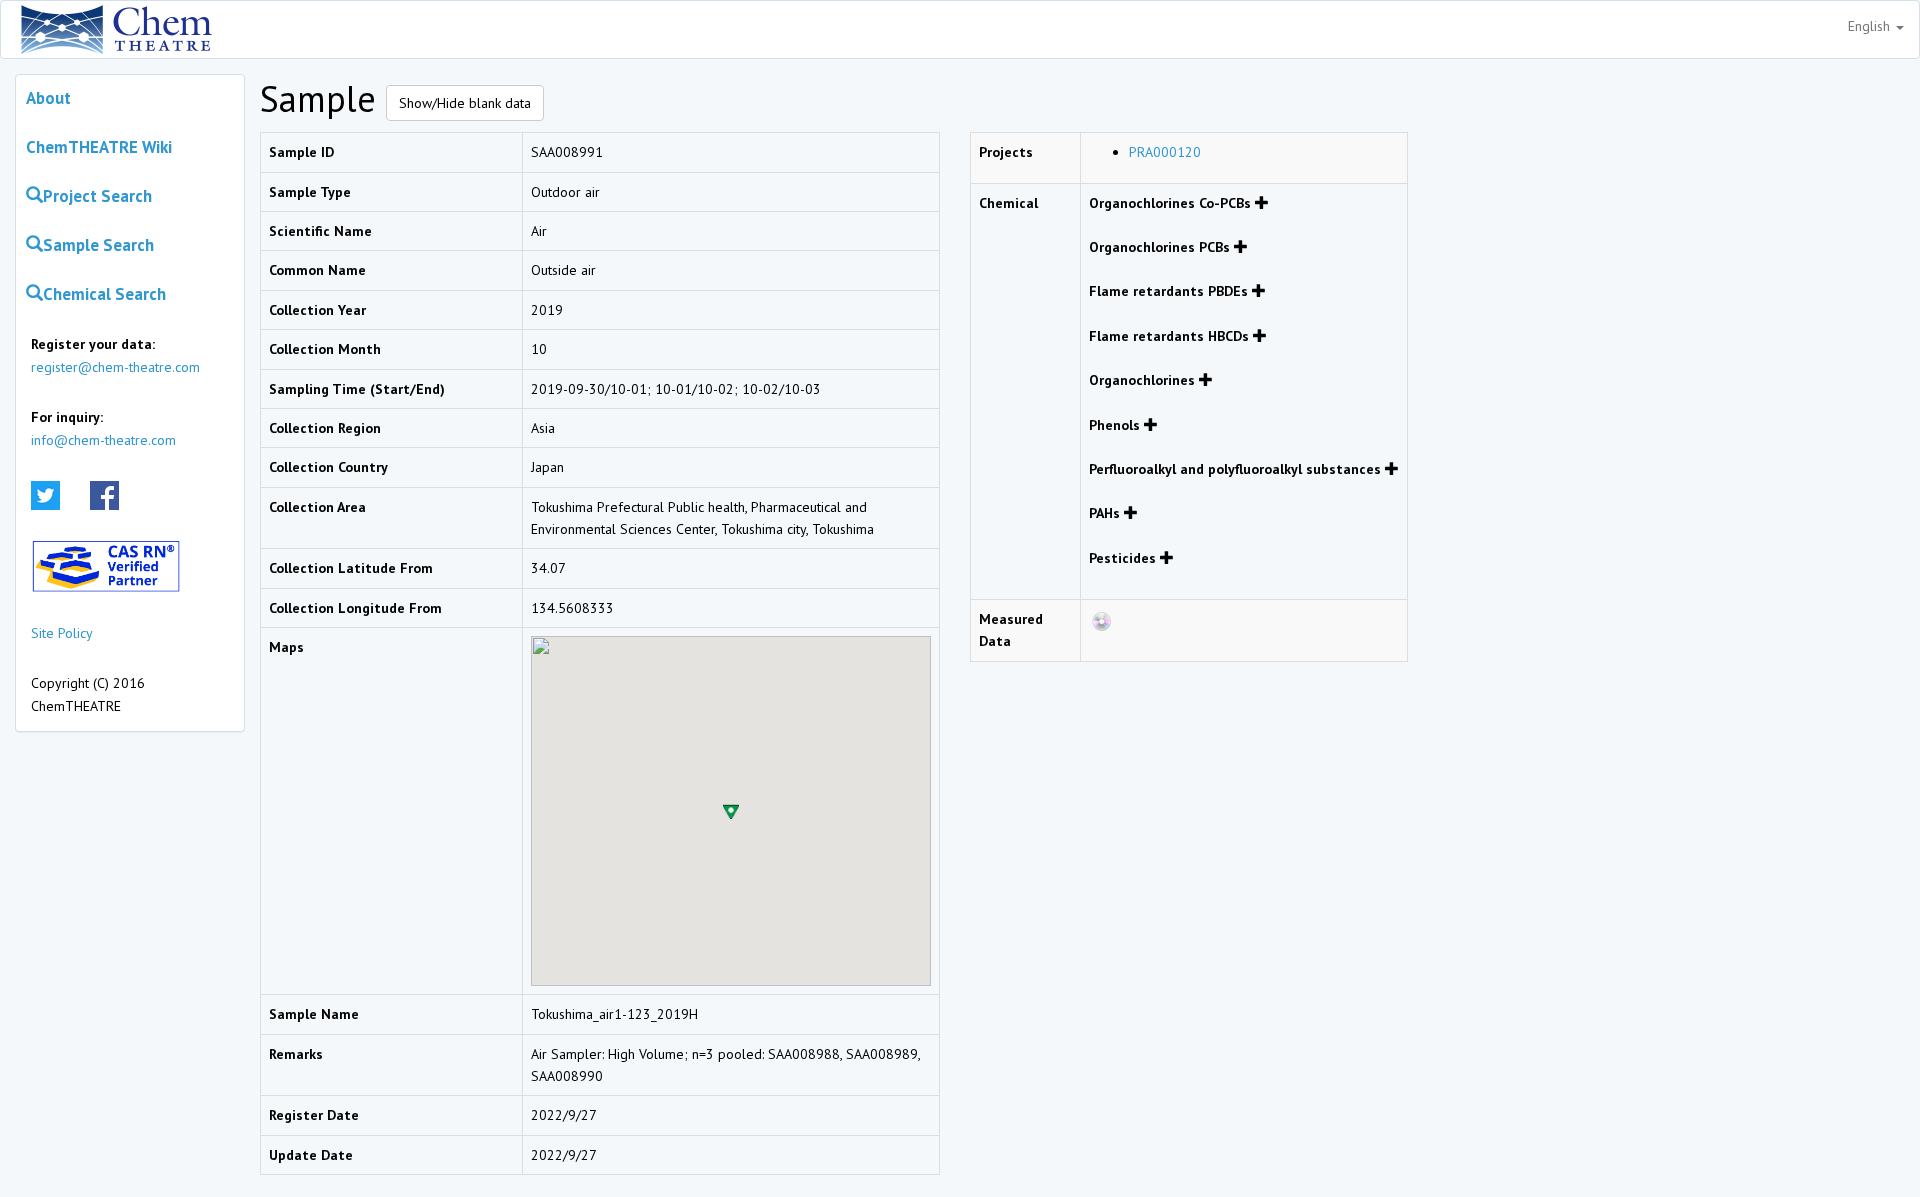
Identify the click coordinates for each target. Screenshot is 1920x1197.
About (48, 98)
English (1871, 26)
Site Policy (62, 633)
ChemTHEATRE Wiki (99, 147)
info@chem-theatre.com (103, 440)
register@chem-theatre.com (115, 367)
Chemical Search (104, 294)
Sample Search (98, 245)
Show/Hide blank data (465, 103)
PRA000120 (1165, 152)
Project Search (97, 196)
